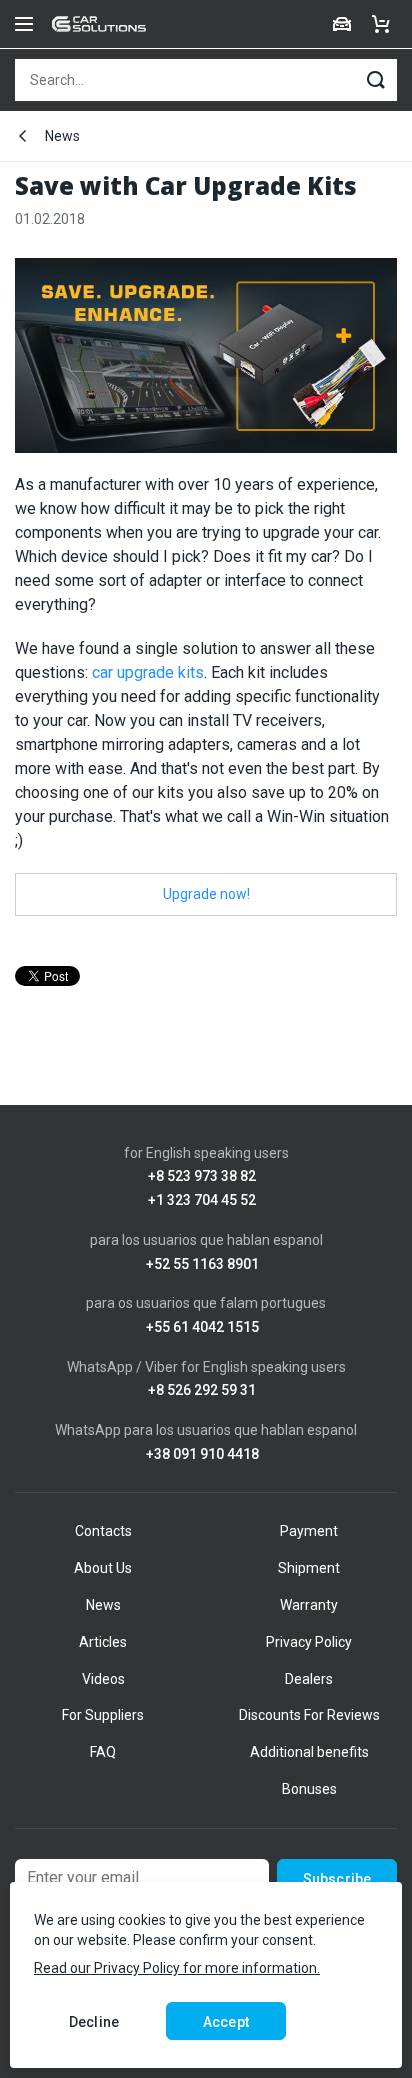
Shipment (309, 1568)
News (62, 136)
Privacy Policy (309, 1642)
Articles (103, 1642)
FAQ (103, 1752)
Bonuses (309, 1789)
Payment (309, 1531)
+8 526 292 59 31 (202, 1390)
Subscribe (337, 1879)
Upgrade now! (206, 894)
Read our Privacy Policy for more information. (177, 1968)
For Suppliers (103, 1715)
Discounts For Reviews (309, 1715)
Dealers (309, 1679)
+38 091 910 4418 (202, 1454)
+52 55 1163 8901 (202, 1264)
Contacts (103, 1531)
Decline (94, 2022)
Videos (103, 1679)
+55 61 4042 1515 (202, 1327)
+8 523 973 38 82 (202, 1176)
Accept (226, 2022)
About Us (103, 1568)
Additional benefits (309, 1752)
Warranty (309, 1605)
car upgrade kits (148, 672)
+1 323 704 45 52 (202, 1200)
